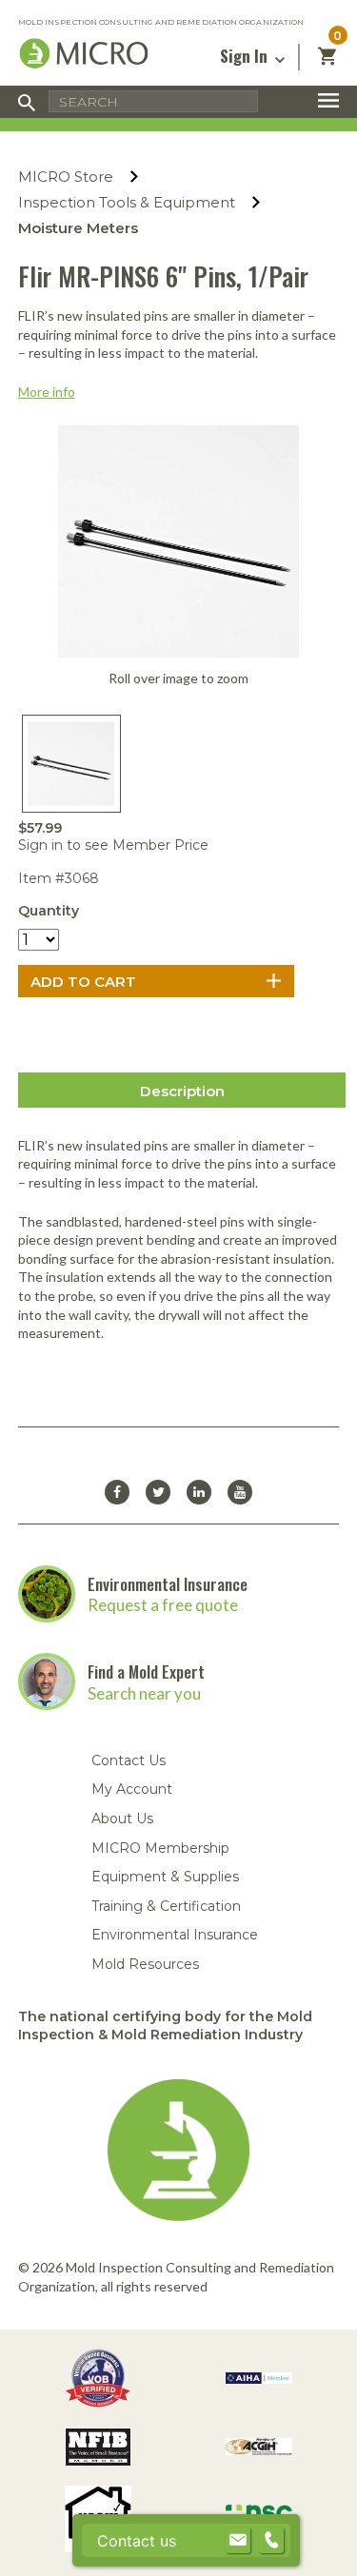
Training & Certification (166, 1906)
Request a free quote (163, 1605)
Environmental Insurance (168, 1584)
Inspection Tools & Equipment (127, 202)
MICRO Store (66, 177)
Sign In (246, 56)
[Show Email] (238, 2541)
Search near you (144, 1693)
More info (47, 392)
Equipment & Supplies (165, 1877)
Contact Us (129, 1760)
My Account (132, 1789)
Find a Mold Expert (146, 1671)
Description (182, 1091)
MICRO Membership (160, 1848)
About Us (122, 1819)
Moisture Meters (78, 228)
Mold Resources (145, 1964)
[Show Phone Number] (271, 2541)
